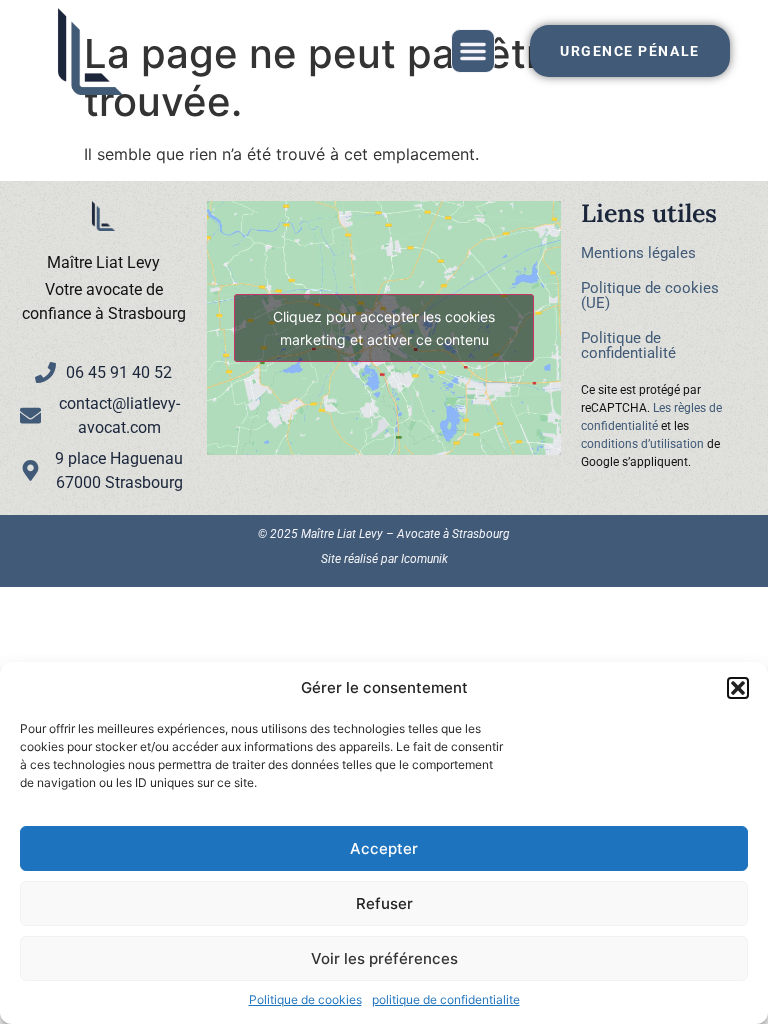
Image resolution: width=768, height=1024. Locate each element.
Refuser (384, 903)
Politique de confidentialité (628, 345)
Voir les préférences (384, 958)
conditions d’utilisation (642, 444)
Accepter (384, 848)
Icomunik (424, 559)
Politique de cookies (305, 999)
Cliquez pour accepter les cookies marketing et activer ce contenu (384, 328)
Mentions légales (638, 253)
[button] (738, 688)
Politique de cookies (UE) (650, 295)
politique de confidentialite (446, 999)
